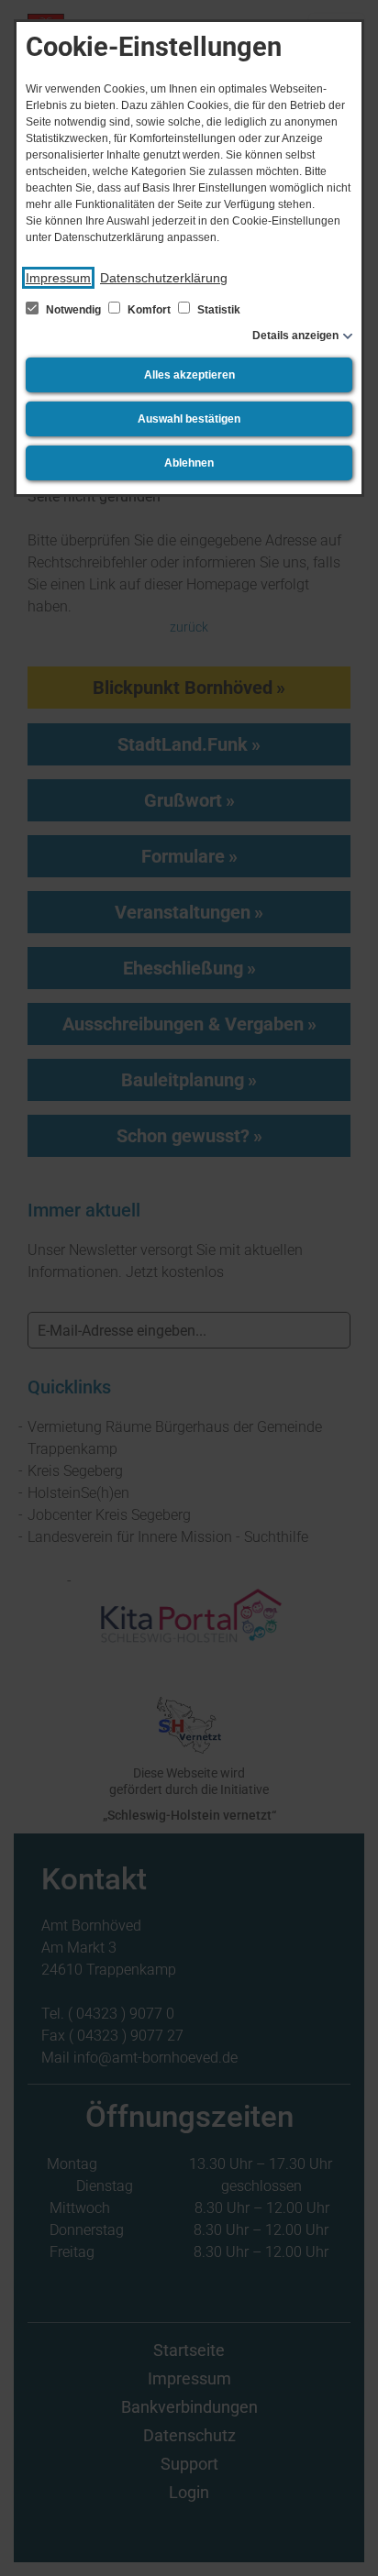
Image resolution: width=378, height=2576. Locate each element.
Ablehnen (189, 463)
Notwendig (73, 310)
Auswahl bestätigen (189, 419)
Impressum (58, 278)
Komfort (149, 310)
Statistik (217, 310)
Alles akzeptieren (189, 375)
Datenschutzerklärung (164, 278)
